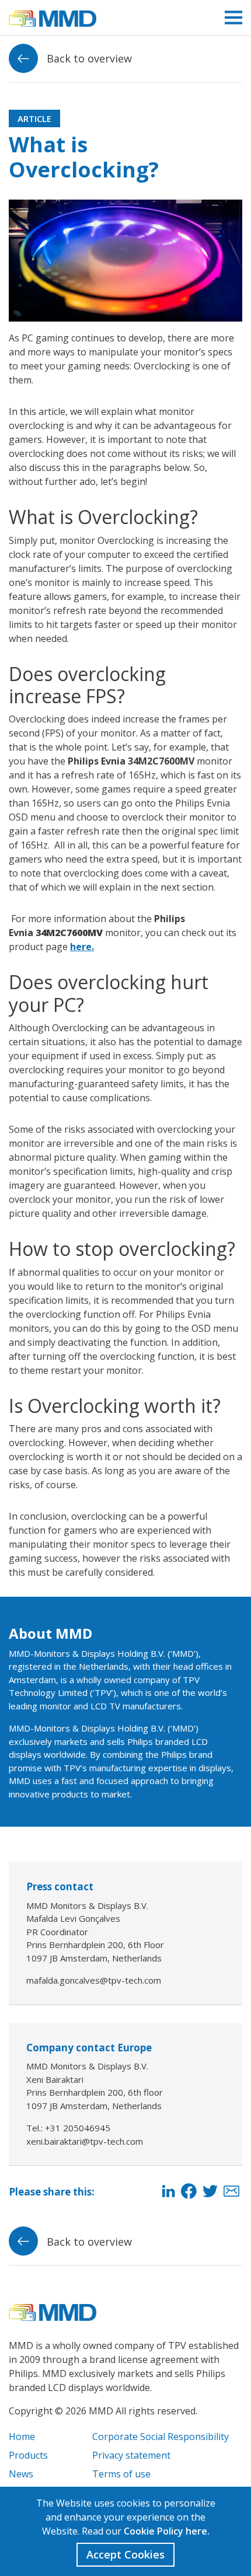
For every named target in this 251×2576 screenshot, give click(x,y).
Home (22, 2437)
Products (28, 2455)
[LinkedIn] (168, 2192)
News (21, 2474)
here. (82, 947)
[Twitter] (210, 2192)
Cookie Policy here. (167, 2531)
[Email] (231, 2192)
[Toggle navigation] (233, 18)
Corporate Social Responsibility (161, 2437)
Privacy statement (131, 2455)
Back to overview (88, 58)
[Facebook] (189, 2192)
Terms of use (121, 2474)
